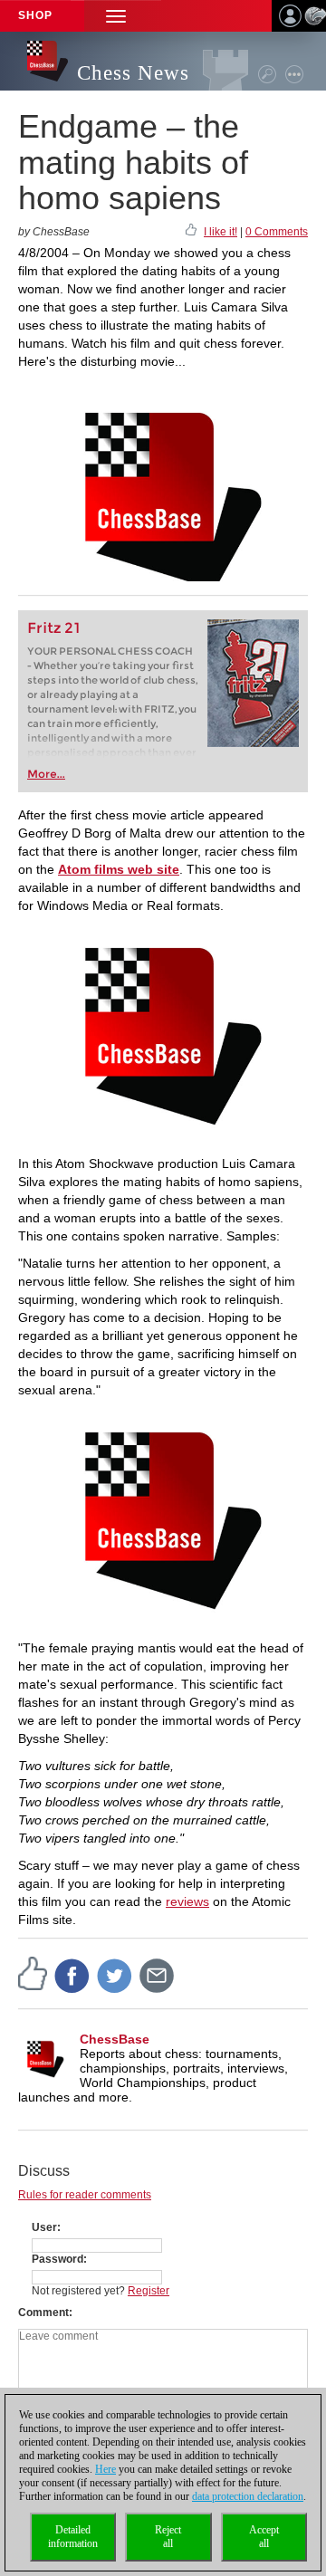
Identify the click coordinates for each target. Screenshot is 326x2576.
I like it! (221, 232)
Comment (43, 2313)
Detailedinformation (73, 2537)
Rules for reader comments (85, 2195)
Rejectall (168, 2537)
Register (149, 2291)
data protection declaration (248, 2496)
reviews (187, 1901)
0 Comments (277, 232)
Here (105, 2469)
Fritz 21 (54, 628)
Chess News (133, 73)
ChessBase (115, 2039)
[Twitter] (115, 1975)
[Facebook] (72, 1975)
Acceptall (264, 2537)
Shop (35, 15)
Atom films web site (119, 869)
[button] (116, 16)
